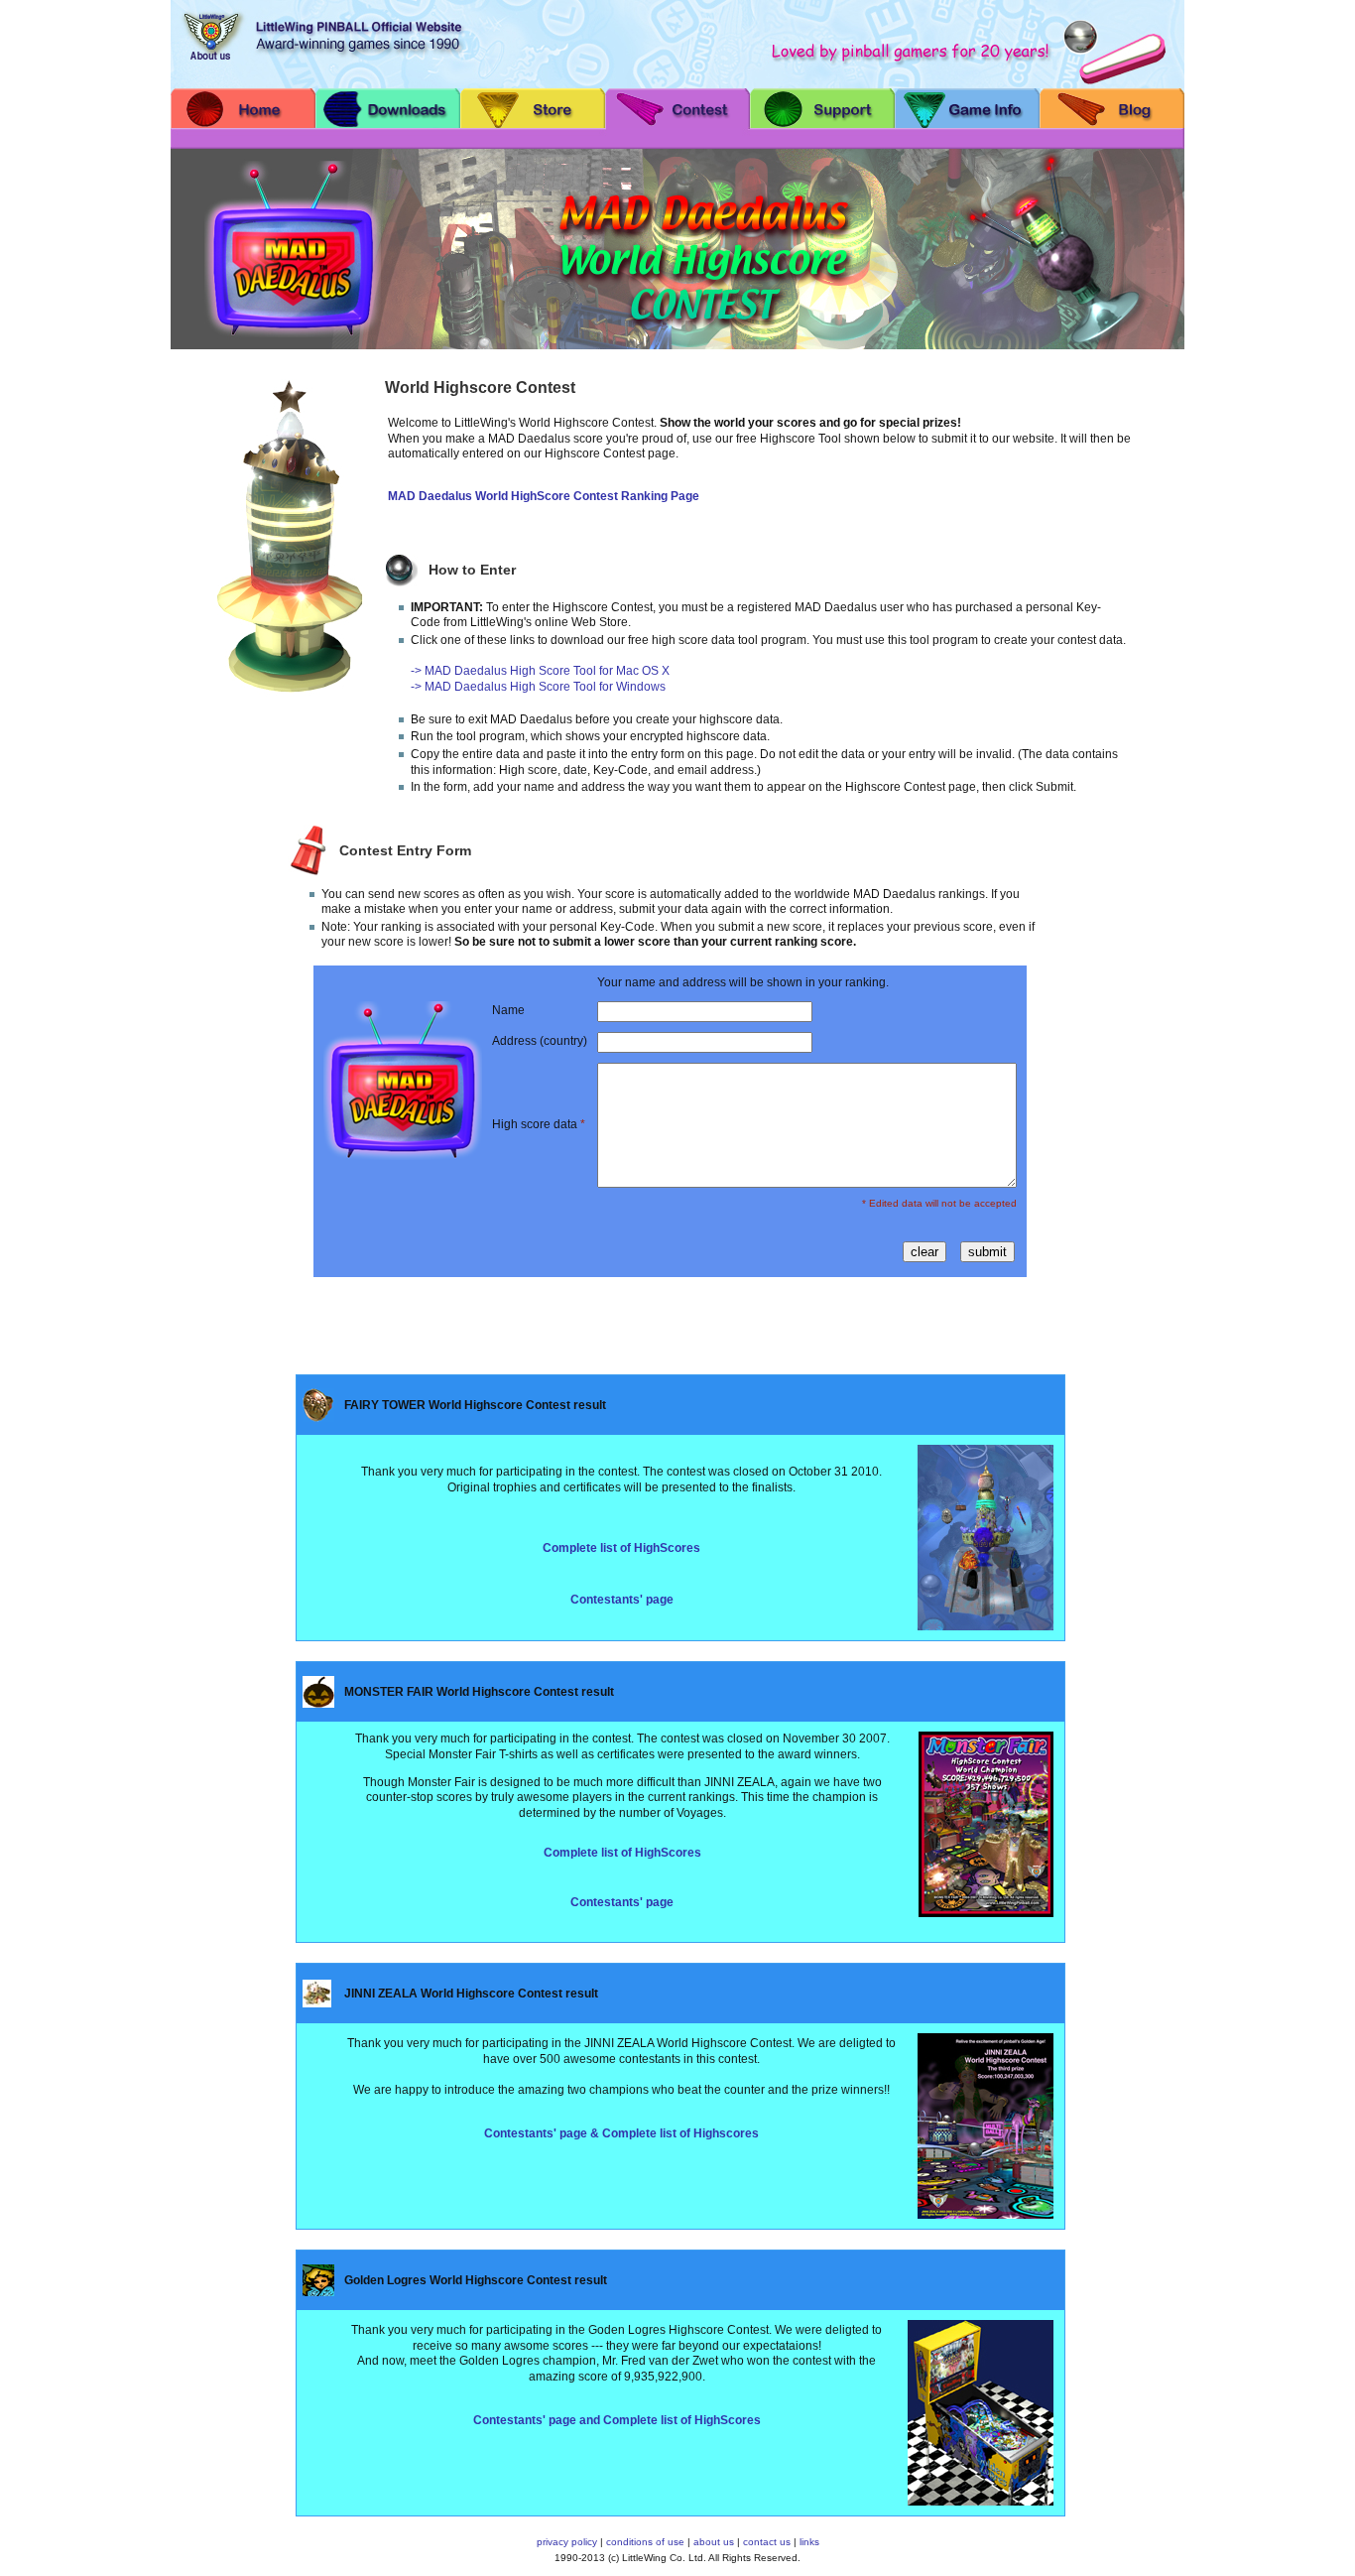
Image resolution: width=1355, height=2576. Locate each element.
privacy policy (567, 2542)
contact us (767, 2542)
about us (714, 2542)
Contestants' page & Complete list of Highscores (621, 2133)
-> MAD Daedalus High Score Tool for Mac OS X (540, 671)
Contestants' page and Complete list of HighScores (617, 2420)
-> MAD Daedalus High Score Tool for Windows (538, 687)
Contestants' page (622, 1600)
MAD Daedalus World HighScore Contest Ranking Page (544, 496)
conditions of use (645, 2542)
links (809, 2542)
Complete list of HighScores (621, 1548)
